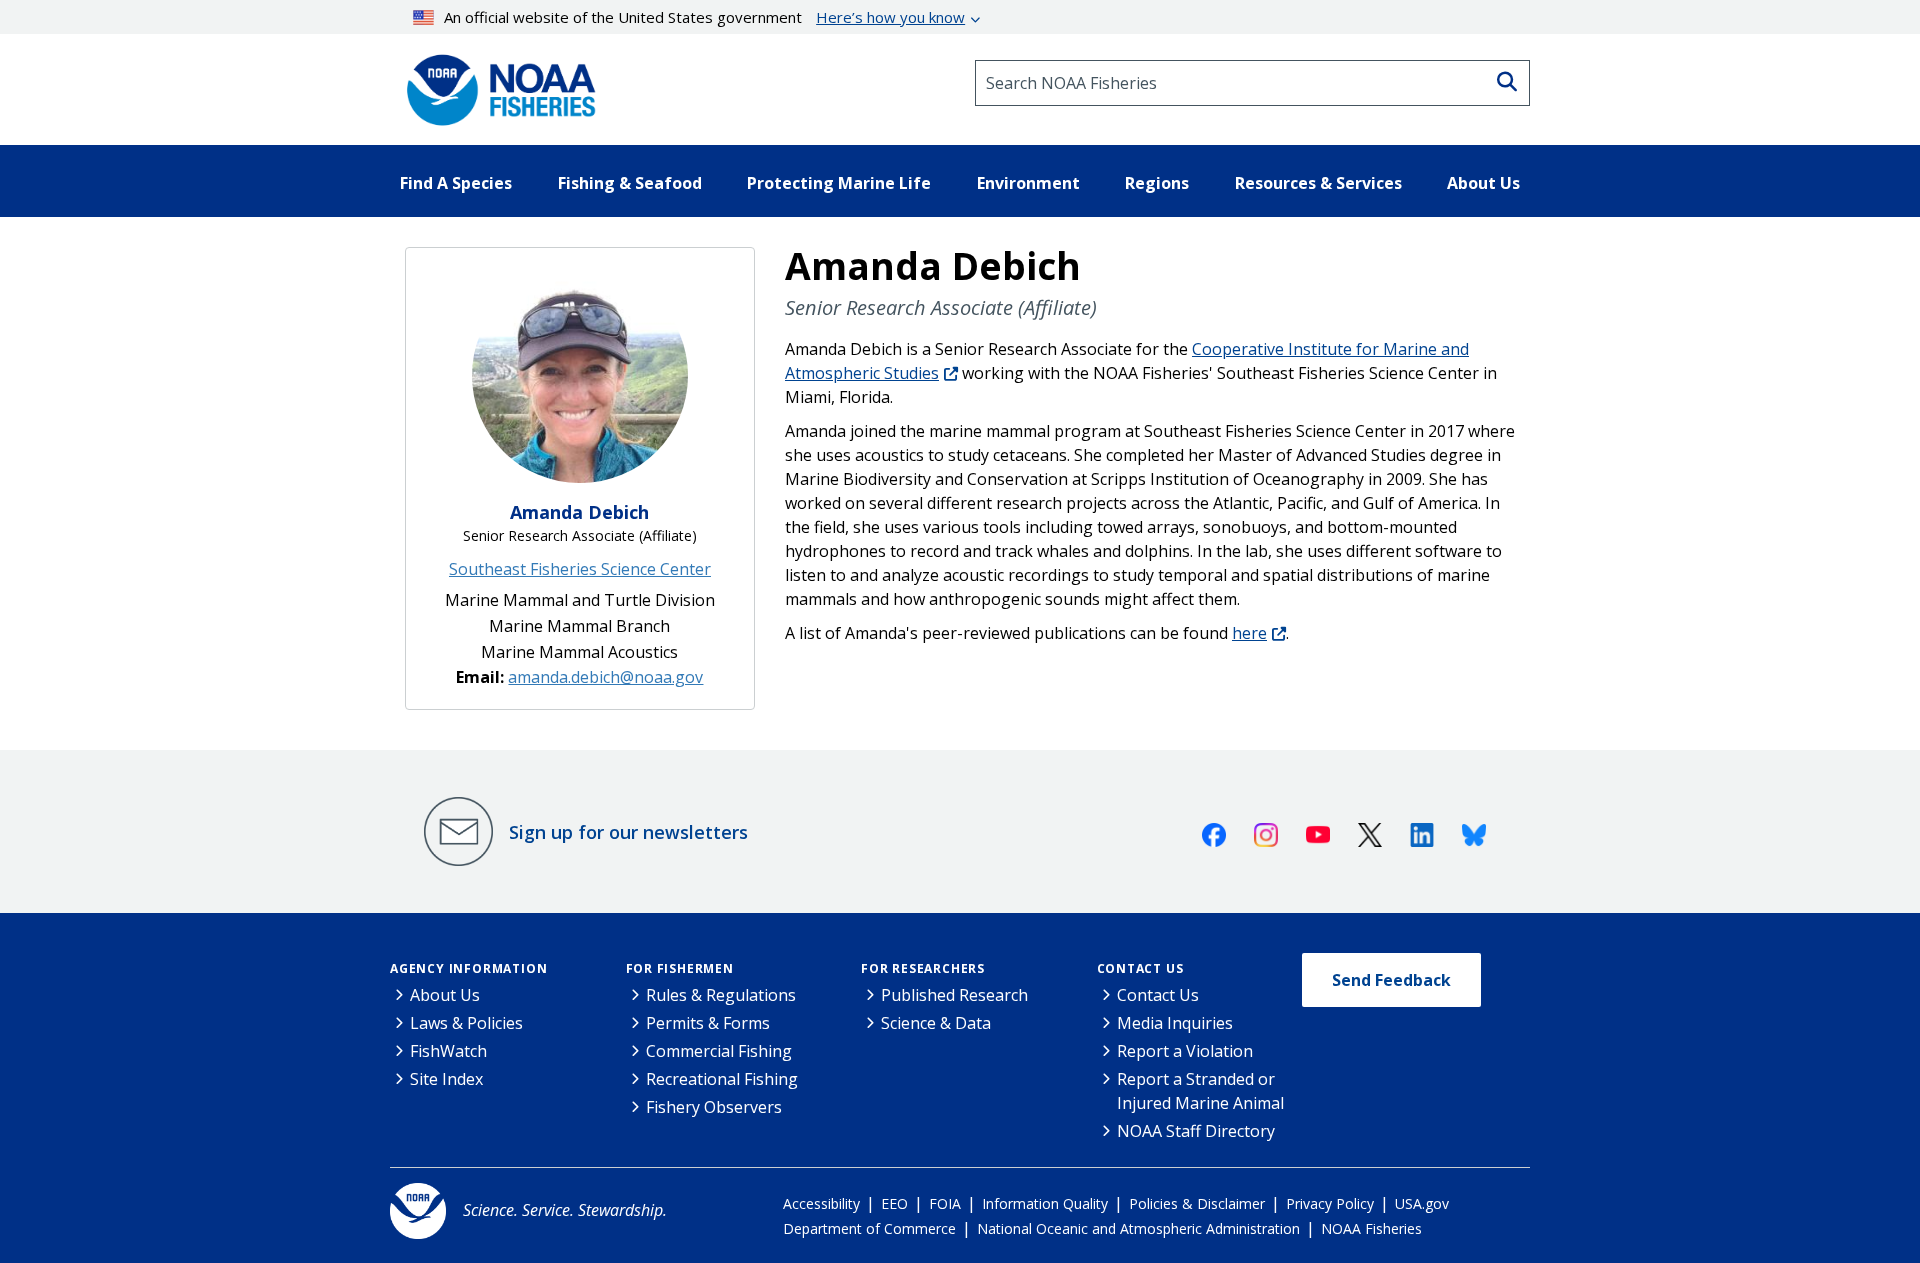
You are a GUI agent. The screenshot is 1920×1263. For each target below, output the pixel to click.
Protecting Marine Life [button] (839, 183)
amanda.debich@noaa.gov (605, 677)
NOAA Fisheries (1371, 1228)
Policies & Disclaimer (1197, 1203)
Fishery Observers (714, 1107)
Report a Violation (1185, 1051)
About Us (445, 995)
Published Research (954, 995)
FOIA (945, 1203)
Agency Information (468, 968)
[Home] (495, 83)
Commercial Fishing (719, 1051)
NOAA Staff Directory (1196, 1131)
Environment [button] (1028, 183)
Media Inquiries (1175, 1023)
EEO (894, 1203)
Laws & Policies (466, 1023)
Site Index (446, 1079)
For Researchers (923, 968)
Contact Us (1140, 968)
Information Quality (1045, 1203)
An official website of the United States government (704, 17)
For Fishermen (680, 968)
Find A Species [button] (456, 183)
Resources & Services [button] (1318, 183)
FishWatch (448, 1051)
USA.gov (1422, 1203)
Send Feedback (1391, 980)
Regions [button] (1157, 183)
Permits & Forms (708, 1023)
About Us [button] (1483, 183)
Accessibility (821, 1203)
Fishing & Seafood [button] (630, 183)
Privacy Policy (1330, 1203)
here (1249, 633)
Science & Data (936, 1023)
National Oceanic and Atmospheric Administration (1138, 1228)
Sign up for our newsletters (628, 832)
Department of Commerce (869, 1228)
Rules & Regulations (721, 995)
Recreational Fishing (722, 1079)
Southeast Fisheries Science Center (580, 569)
